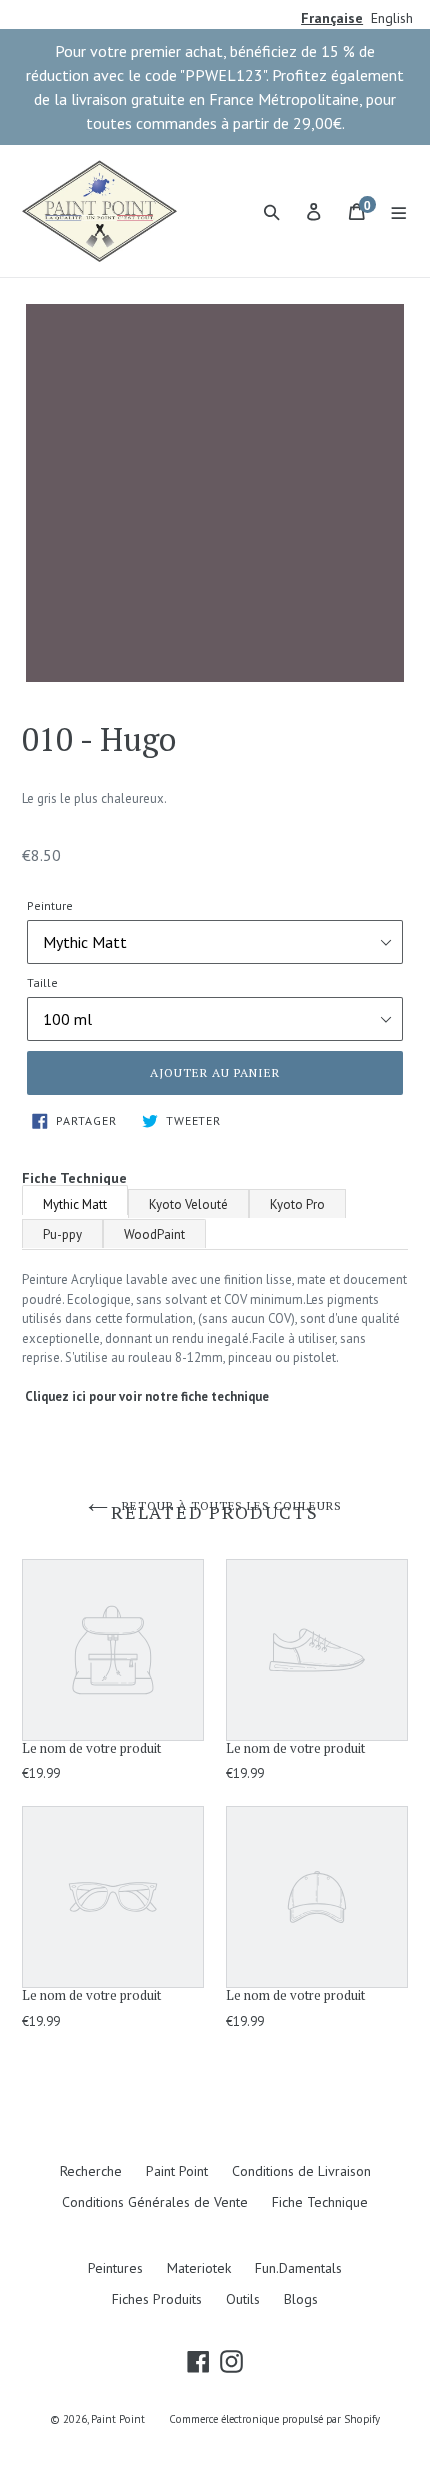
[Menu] (399, 211)
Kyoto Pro (297, 1204)
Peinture (50, 905)
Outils (243, 2299)
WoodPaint (154, 1234)
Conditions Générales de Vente (155, 2202)
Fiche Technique (320, 2202)
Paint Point (177, 2171)
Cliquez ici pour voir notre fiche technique (147, 1396)
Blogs (301, 2299)
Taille (42, 982)
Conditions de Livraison (301, 2171)
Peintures (115, 2268)
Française (332, 18)
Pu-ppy (62, 1234)
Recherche (91, 2171)
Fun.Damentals (298, 2268)
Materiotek (199, 2268)
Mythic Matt (75, 1204)
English (392, 18)
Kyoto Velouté (188, 1204)
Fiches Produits (157, 2299)
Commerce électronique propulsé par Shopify (274, 2419)
